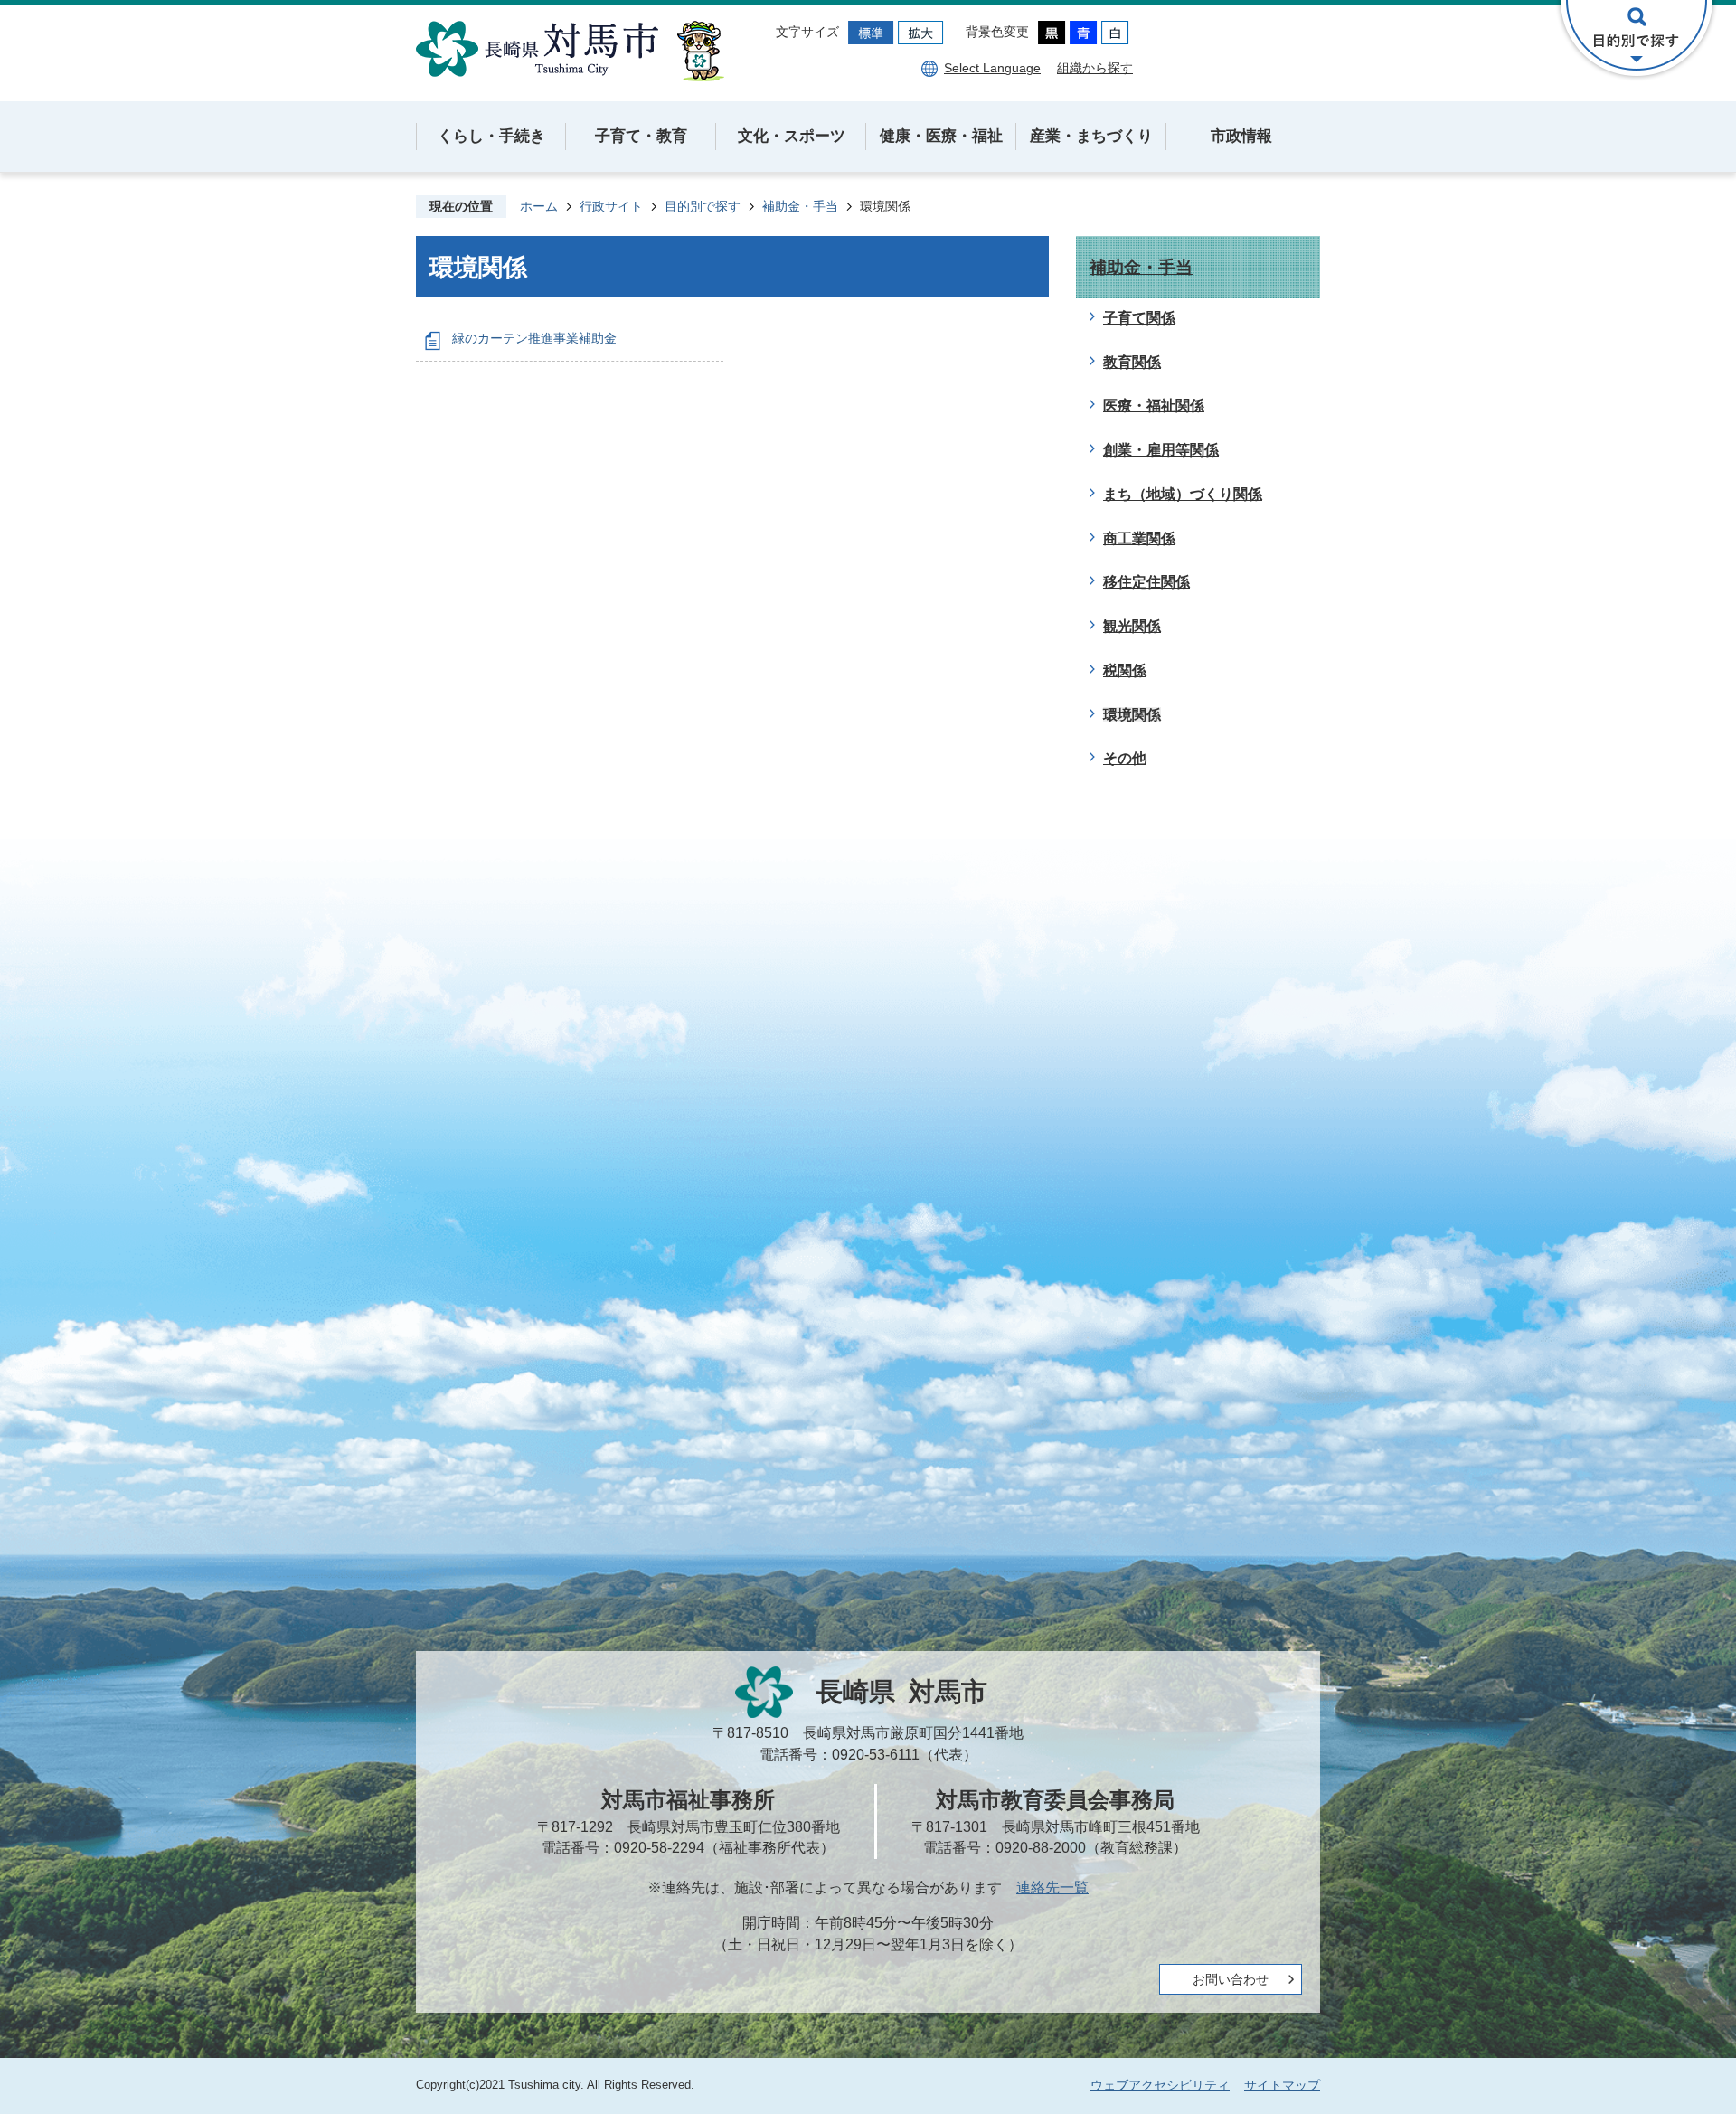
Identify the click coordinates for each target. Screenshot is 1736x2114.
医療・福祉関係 (1154, 406)
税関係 (1125, 670)
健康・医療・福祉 (941, 136)
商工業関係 (1139, 538)
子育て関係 (1139, 318)
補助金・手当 (800, 206)
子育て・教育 (641, 136)
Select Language (992, 68)
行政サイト (611, 206)
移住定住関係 (1146, 582)
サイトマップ (1282, 2085)
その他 (1125, 758)
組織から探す (1095, 68)
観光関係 (1132, 626)
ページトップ (1659, 2037)
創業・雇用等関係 (1161, 450)
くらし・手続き (491, 136)
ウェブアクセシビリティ (1160, 2085)
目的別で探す (703, 206)
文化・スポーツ (792, 136)
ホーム (539, 206)
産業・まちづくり (1091, 136)
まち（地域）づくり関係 (1183, 494)
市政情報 (1241, 136)
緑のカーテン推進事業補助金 (534, 338)
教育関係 (1132, 362)
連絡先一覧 (1052, 1887)
